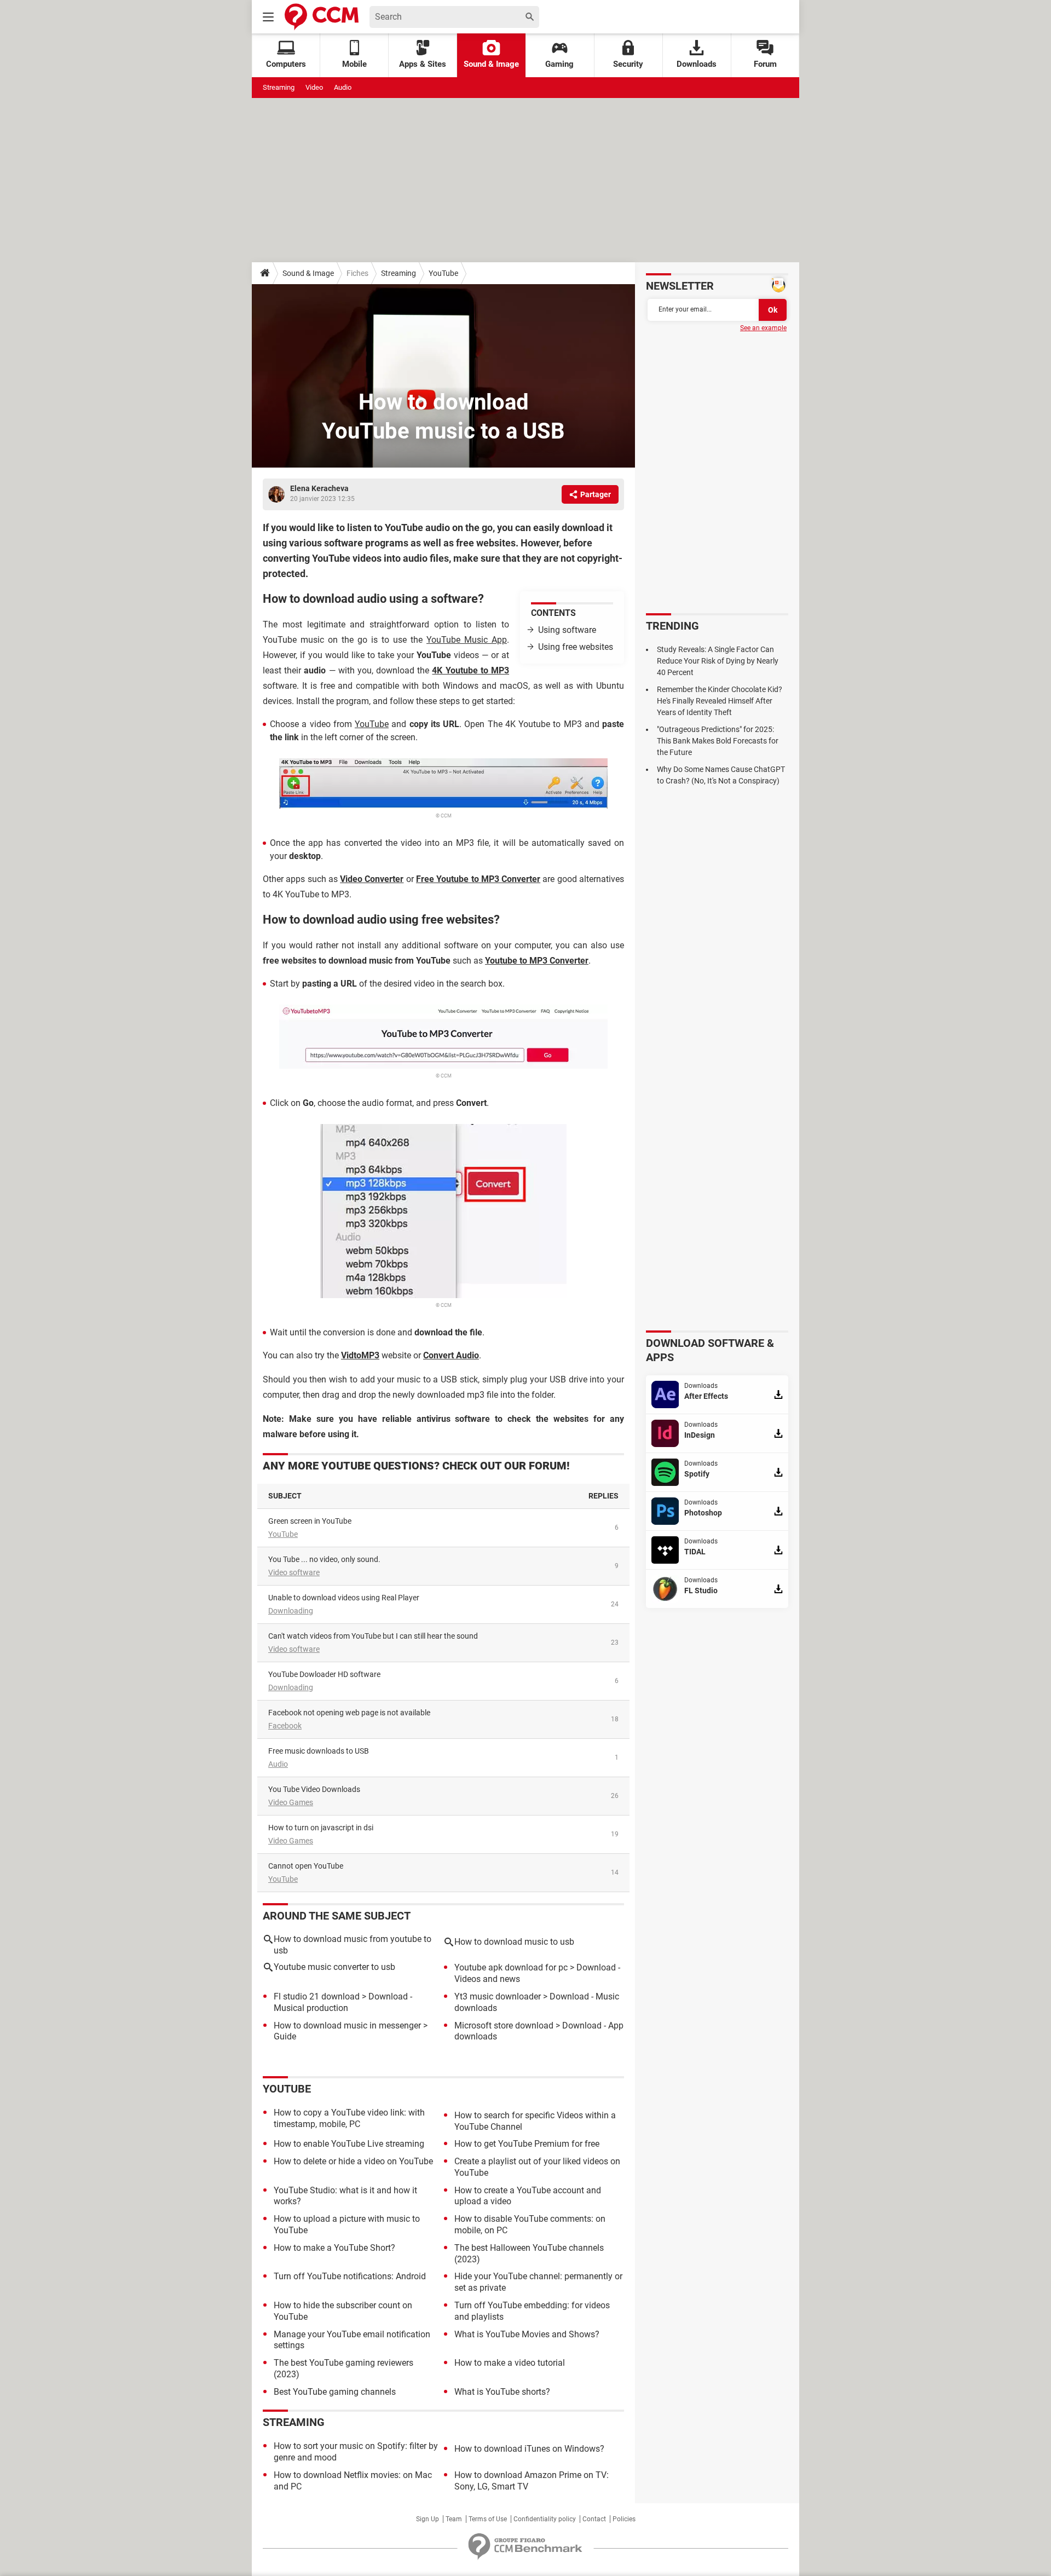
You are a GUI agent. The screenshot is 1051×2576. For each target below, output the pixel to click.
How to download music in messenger (347, 2025)
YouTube (443, 273)
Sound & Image (491, 64)
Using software (567, 630)
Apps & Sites (423, 64)
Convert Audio (451, 1355)
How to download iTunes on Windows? (529, 2449)
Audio (343, 87)
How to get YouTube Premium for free (527, 2144)
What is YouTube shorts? (502, 2392)
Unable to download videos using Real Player (344, 1598)
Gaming (559, 64)
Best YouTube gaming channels (335, 2392)
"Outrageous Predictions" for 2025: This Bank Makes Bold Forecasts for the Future (718, 741)
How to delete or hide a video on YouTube (353, 2161)
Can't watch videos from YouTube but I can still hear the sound (373, 1636)
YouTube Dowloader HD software (324, 1674)
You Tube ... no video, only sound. (324, 1559)
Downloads (697, 64)
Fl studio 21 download (317, 1996)
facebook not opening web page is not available (349, 1713)
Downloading (291, 1611)
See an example (763, 328)
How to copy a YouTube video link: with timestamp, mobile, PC (349, 2118)
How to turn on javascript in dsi (321, 1828)
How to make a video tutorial (510, 2363)
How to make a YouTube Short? (334, 2248)
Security (628, 64)
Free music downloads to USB (319, 1751)
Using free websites (576, 647)
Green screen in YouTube (310, 1521)
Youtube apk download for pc (511, 1967)
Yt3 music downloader (498, 1996)
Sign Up (428, 2519)
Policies (624, 2519)
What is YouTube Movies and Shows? (527, 2334)
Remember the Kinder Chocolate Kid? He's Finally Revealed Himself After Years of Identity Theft (720, 701)
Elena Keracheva (319, 488)
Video (314, 87)
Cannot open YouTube (306, 1866)
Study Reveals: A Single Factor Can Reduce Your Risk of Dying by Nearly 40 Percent (718, 661)
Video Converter (372, 879)
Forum (765, 64)
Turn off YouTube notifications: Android (350, 2276)
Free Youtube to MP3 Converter (478, 879)
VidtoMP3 (360, 1355)
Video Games (291, 1802)
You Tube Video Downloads (314, 1789)
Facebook (285, 1726)
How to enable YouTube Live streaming (349, 2144)
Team (454, 2519)
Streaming (279, 87)
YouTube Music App (467, 640)
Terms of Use (488, 2519)
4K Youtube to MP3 (470, 670)
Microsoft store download (504, 2025)
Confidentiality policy (545, 2519)
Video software (294, 1572)
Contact (594, 2519)
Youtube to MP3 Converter (537, 961)
